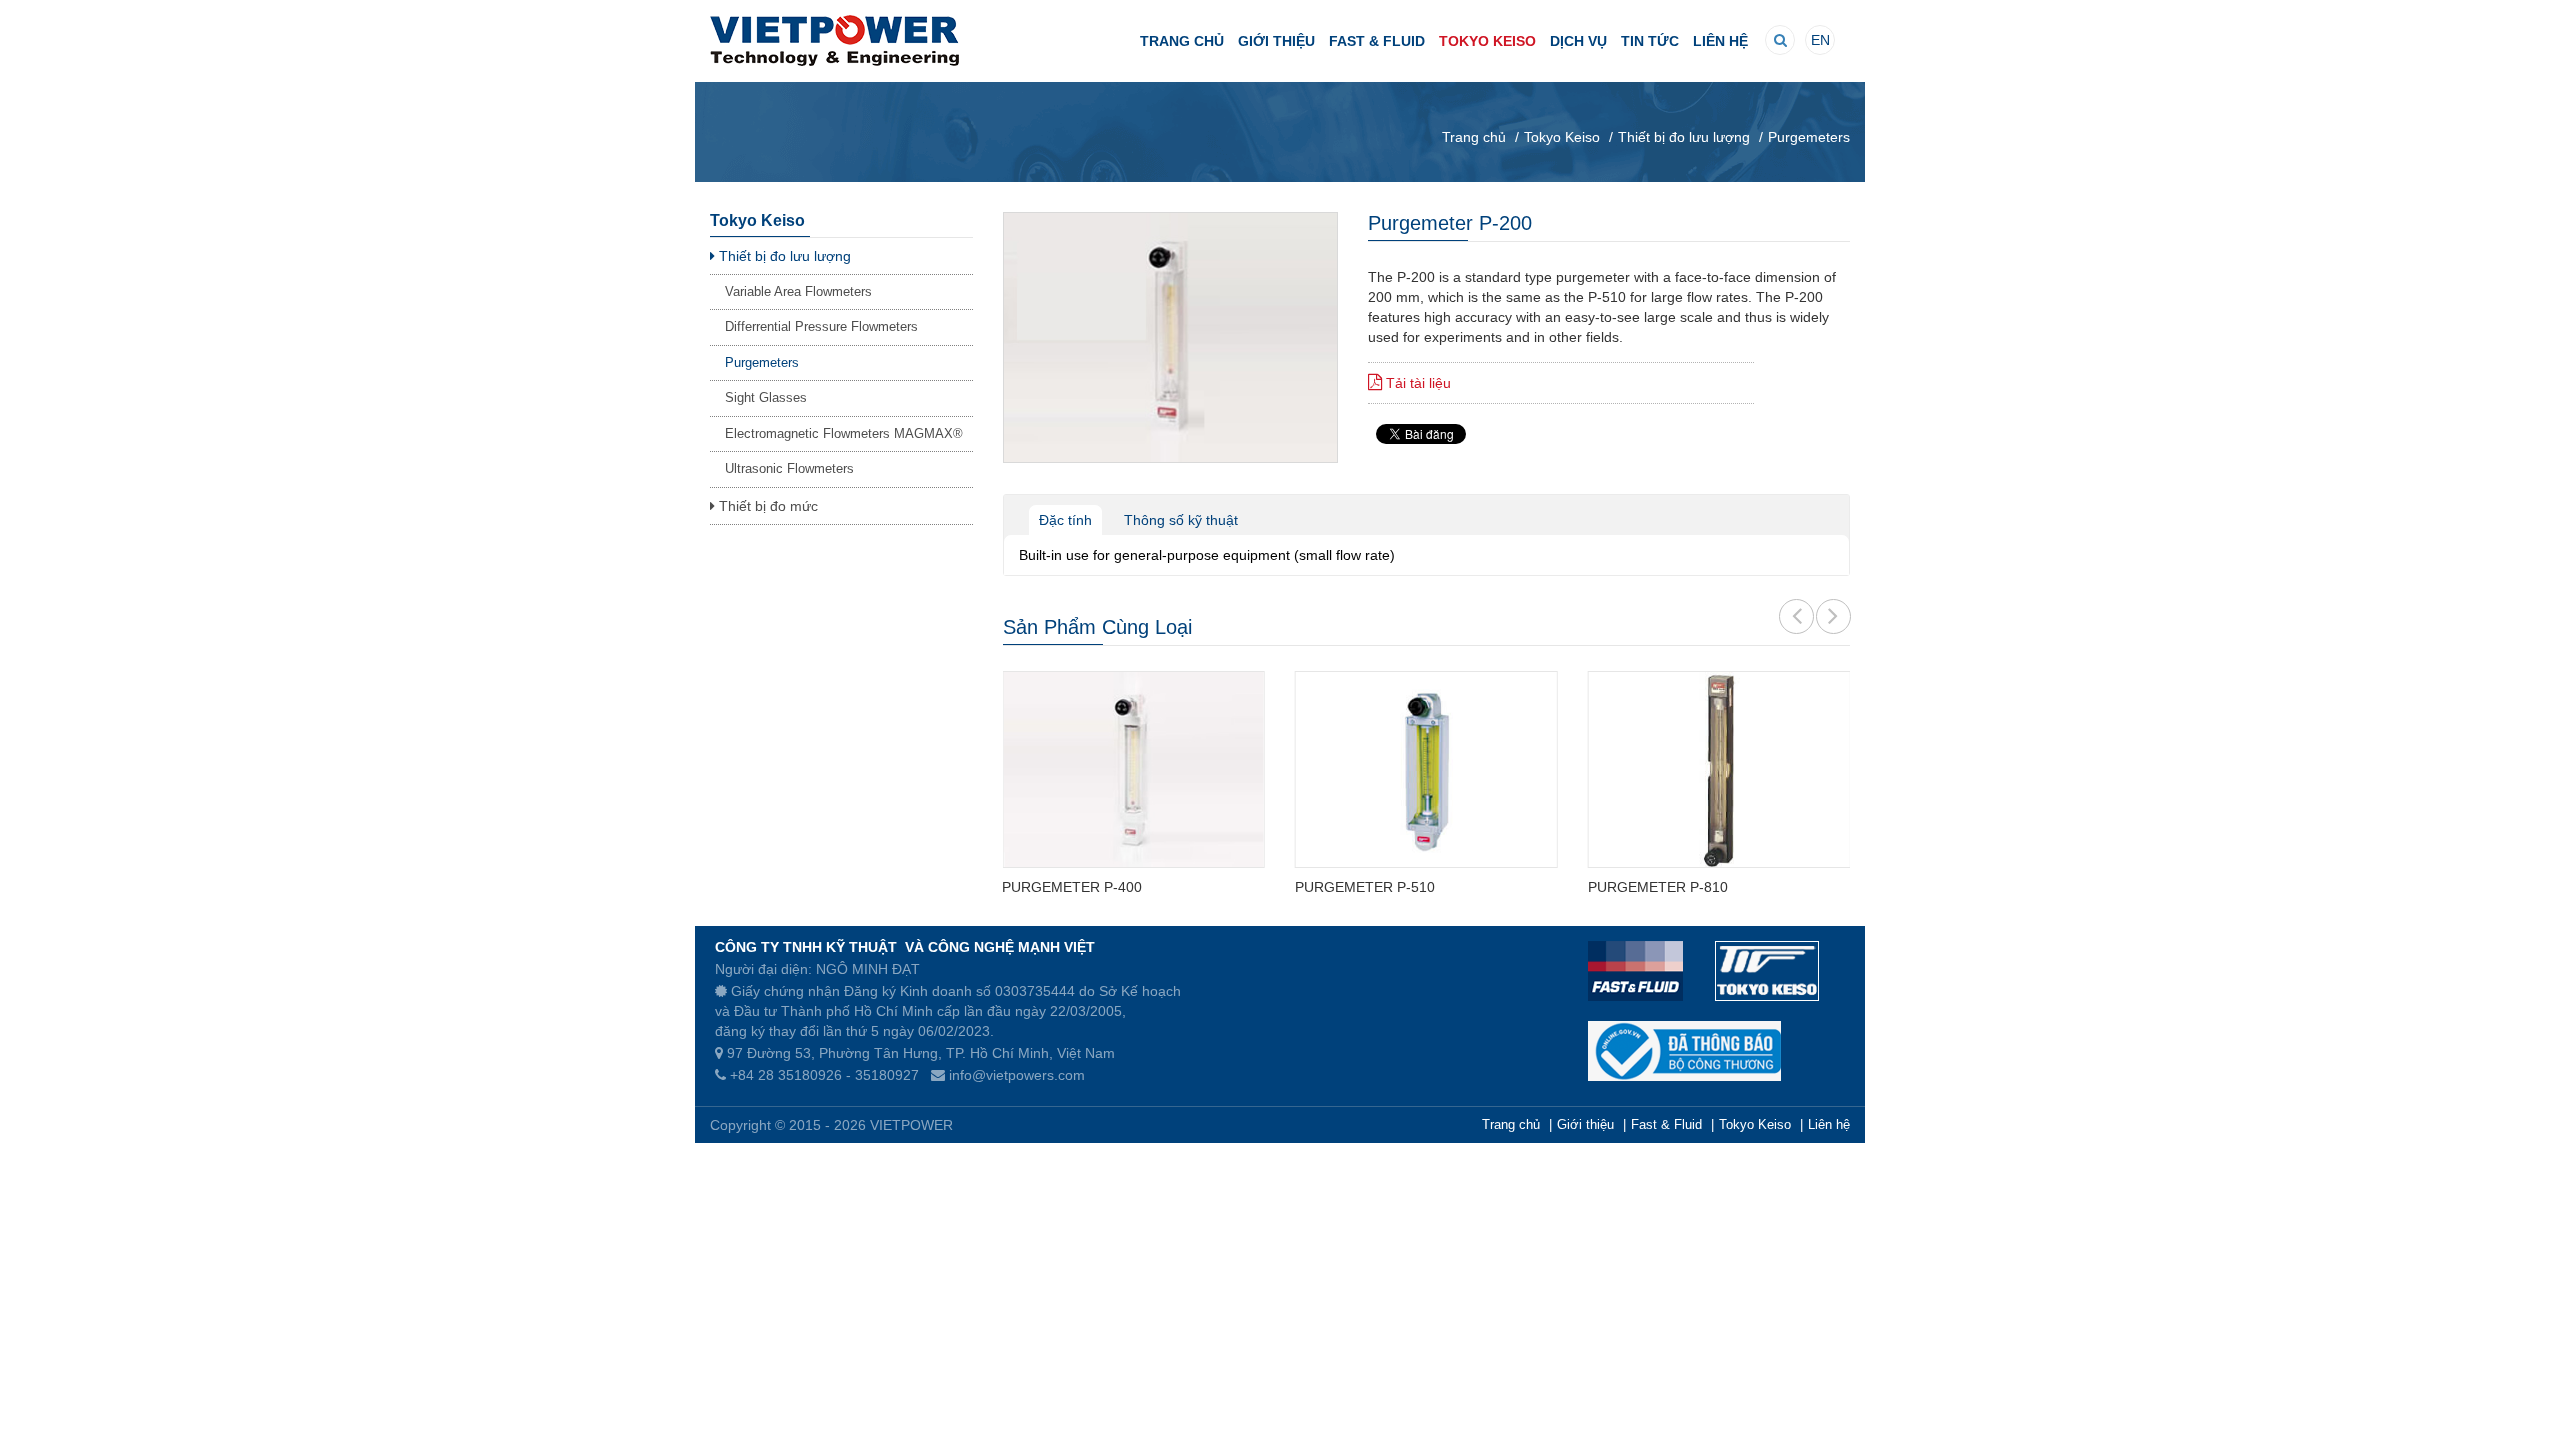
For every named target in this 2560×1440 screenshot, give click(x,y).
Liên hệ (1720, 41)
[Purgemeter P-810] (1719, 769)
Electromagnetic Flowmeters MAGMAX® (844, 433)
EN (1820, 40)
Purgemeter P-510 (1365, 887)
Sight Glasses (766, 397)
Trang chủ (1182, 41)
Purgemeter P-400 (1072, 887)
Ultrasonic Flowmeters (789, 468)
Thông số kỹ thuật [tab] (1181, 520)
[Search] (1780, 40)
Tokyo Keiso (1487, 41)
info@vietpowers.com (1017, 1075)
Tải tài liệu (1416, 383)
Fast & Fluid (1377, 41)
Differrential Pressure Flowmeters (821, 326)
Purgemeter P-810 (1658, 887)
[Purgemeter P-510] (1426, 769)
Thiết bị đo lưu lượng (783, 256)
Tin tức (1650, 41)
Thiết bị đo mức (766, 506)
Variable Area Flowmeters (798, 291)
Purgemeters (762, 362)
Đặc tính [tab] (1065, 520)
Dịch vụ (1578, 41)
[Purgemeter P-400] (1133, 769)
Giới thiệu (1276, 41)
